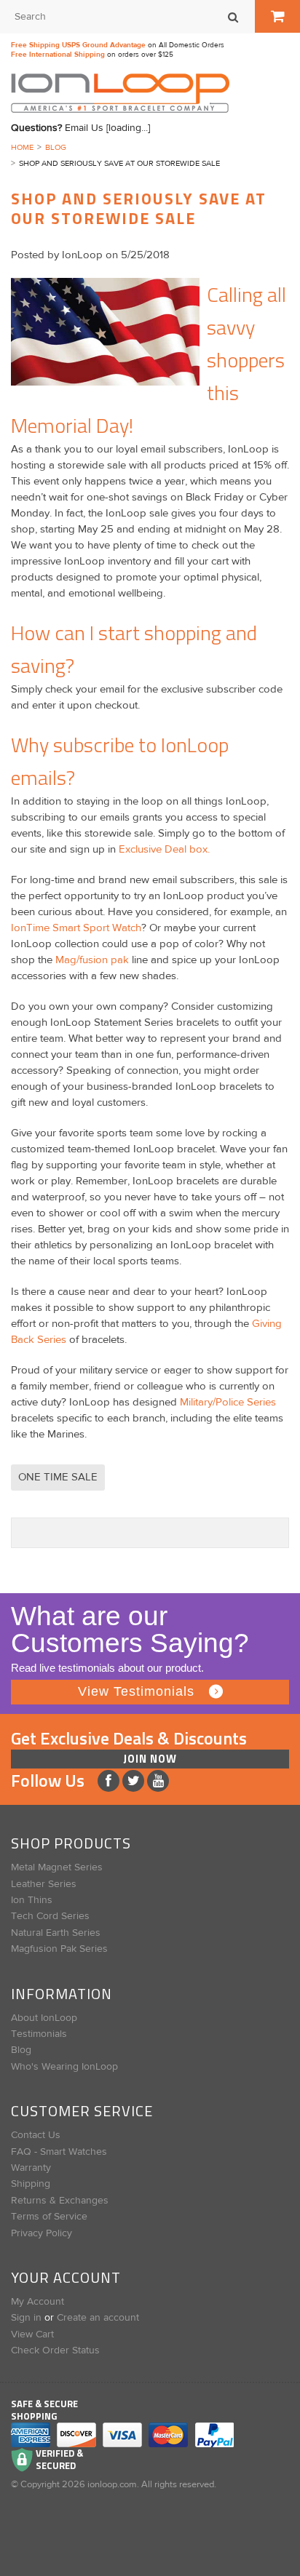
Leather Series (44, 1884)
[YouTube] (158, 1781)
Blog (56, 147)
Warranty (31, 2168)
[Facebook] (110, 1781)
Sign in (26, 2318)
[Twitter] (135, 1781)
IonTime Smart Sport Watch (76, 928)
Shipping (31, 2184)
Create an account (98, 2318)
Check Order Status (55, 2350)
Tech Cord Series (50, 1916)
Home (22, 147)
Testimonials (39, 2034)
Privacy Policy (42, 2233)
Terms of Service (49, 2217)
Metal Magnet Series (57, 1867)
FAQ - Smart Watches (59, 2152)
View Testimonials (136, 1691)
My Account (37, 2302)
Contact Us (36, 2135)
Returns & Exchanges (60, 2201)
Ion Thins (32, 1900)
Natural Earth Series (56, 1933)
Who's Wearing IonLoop (64, 2067)
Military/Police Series (228, 1402)
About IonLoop (44, 2018)
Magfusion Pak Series (59, 1949)
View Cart (32, 2334)
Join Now (150, 1759)
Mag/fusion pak (92, 960)
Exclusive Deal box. (164, 849)
